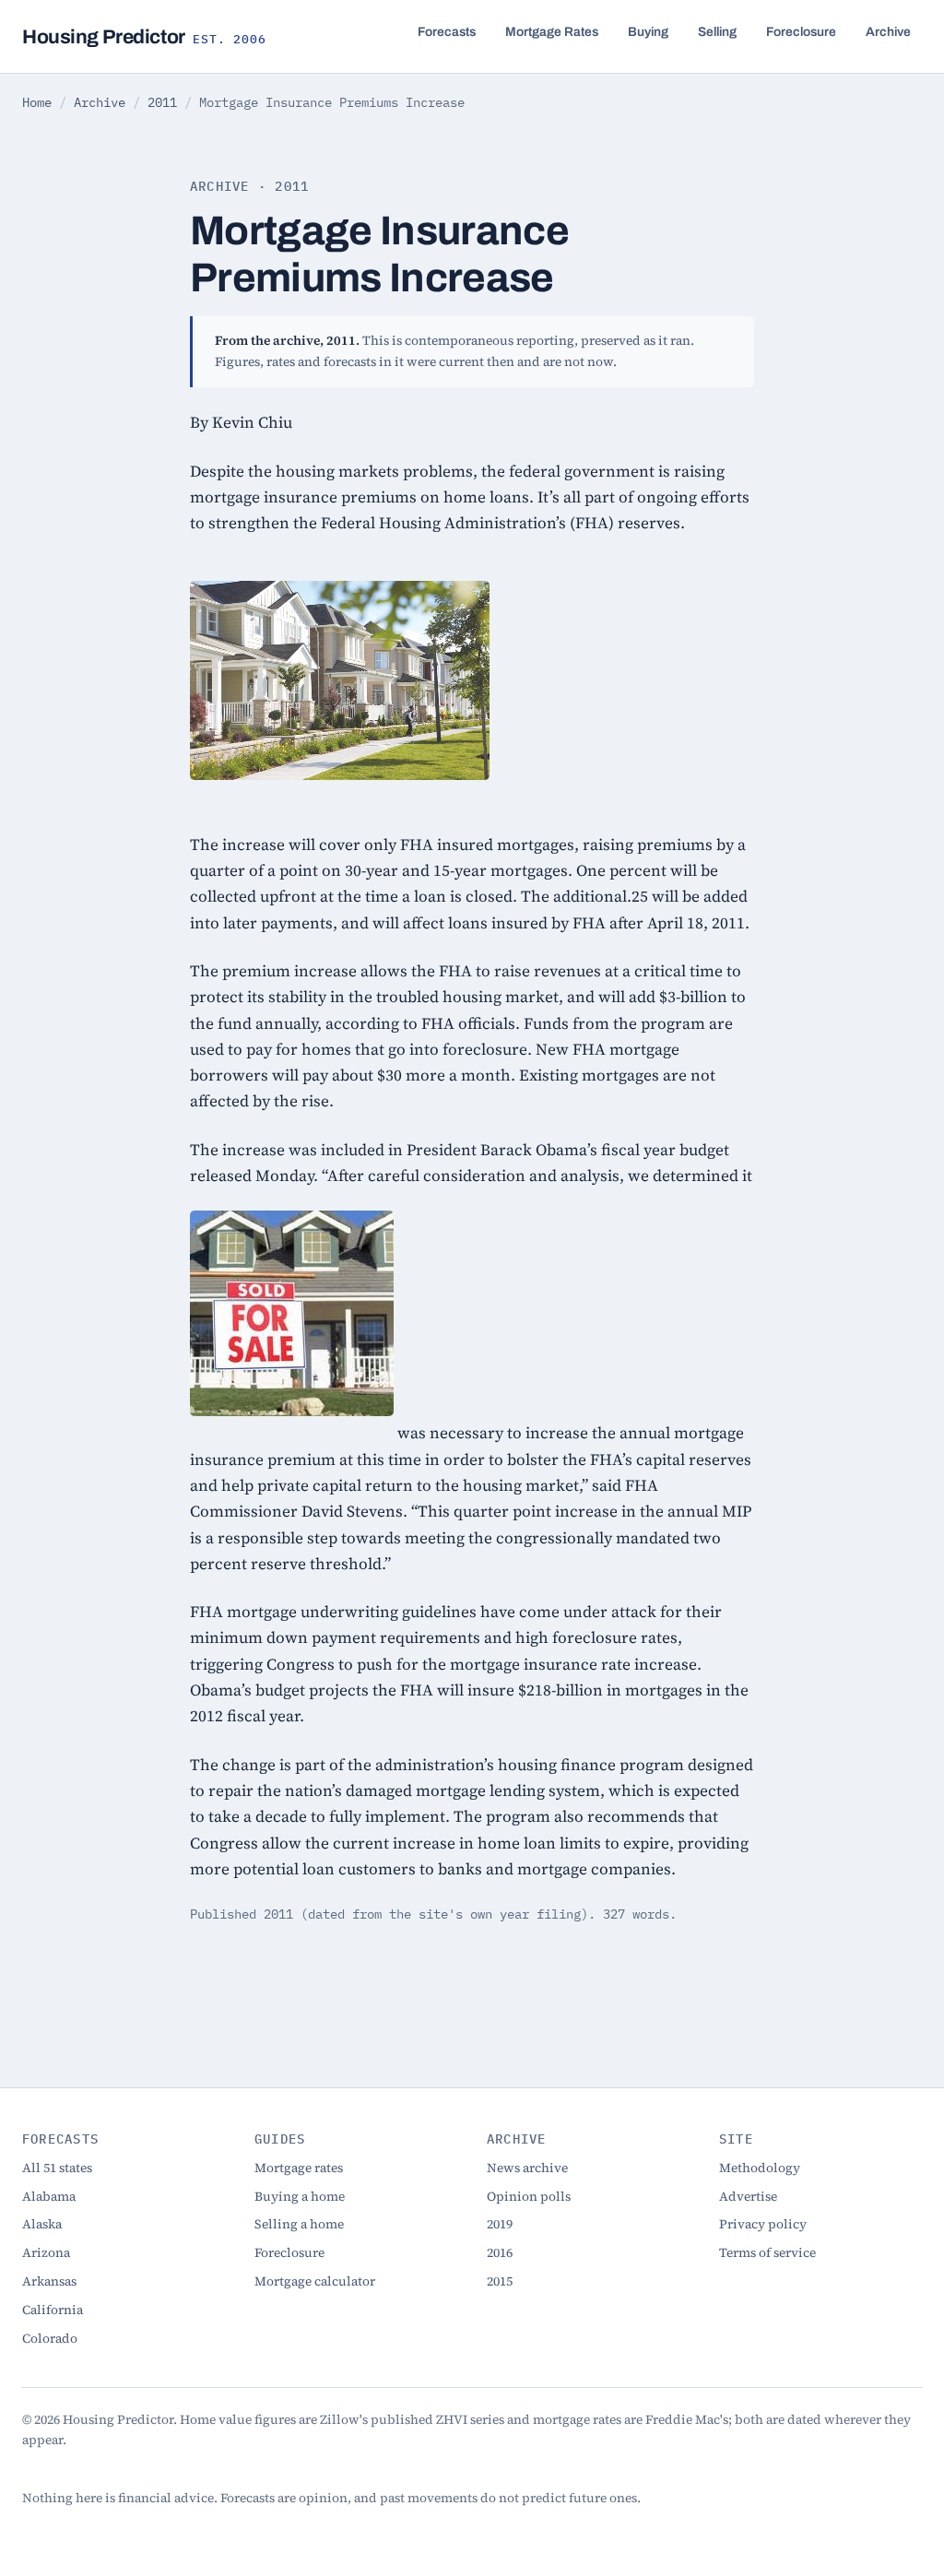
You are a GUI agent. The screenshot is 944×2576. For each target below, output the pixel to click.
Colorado (50, 2339)
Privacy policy (763, 2224)
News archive (527, 2168)
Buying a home (300, 2197)
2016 (500, 2253)
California (53, 2310)
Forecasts (447, 32)
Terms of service (767, 2253)
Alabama (49, 2197)
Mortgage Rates (552, 32)
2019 (500, 2224)
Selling (717, 32)
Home (37, 102)
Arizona (46, 2253)
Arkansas (49, 2281)
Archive (888, 32)
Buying (648, 32)
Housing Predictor (144, 36)
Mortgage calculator (315, 2281)
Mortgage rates (299, 2168)
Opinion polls (529, 2197)
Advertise (748, 2197)
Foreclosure (801, 32)
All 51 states (57, 2168)
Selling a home (299, 2224)
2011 (162, 102)
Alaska (42, 2224)
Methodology (760, 2168)
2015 (500, 2281)
